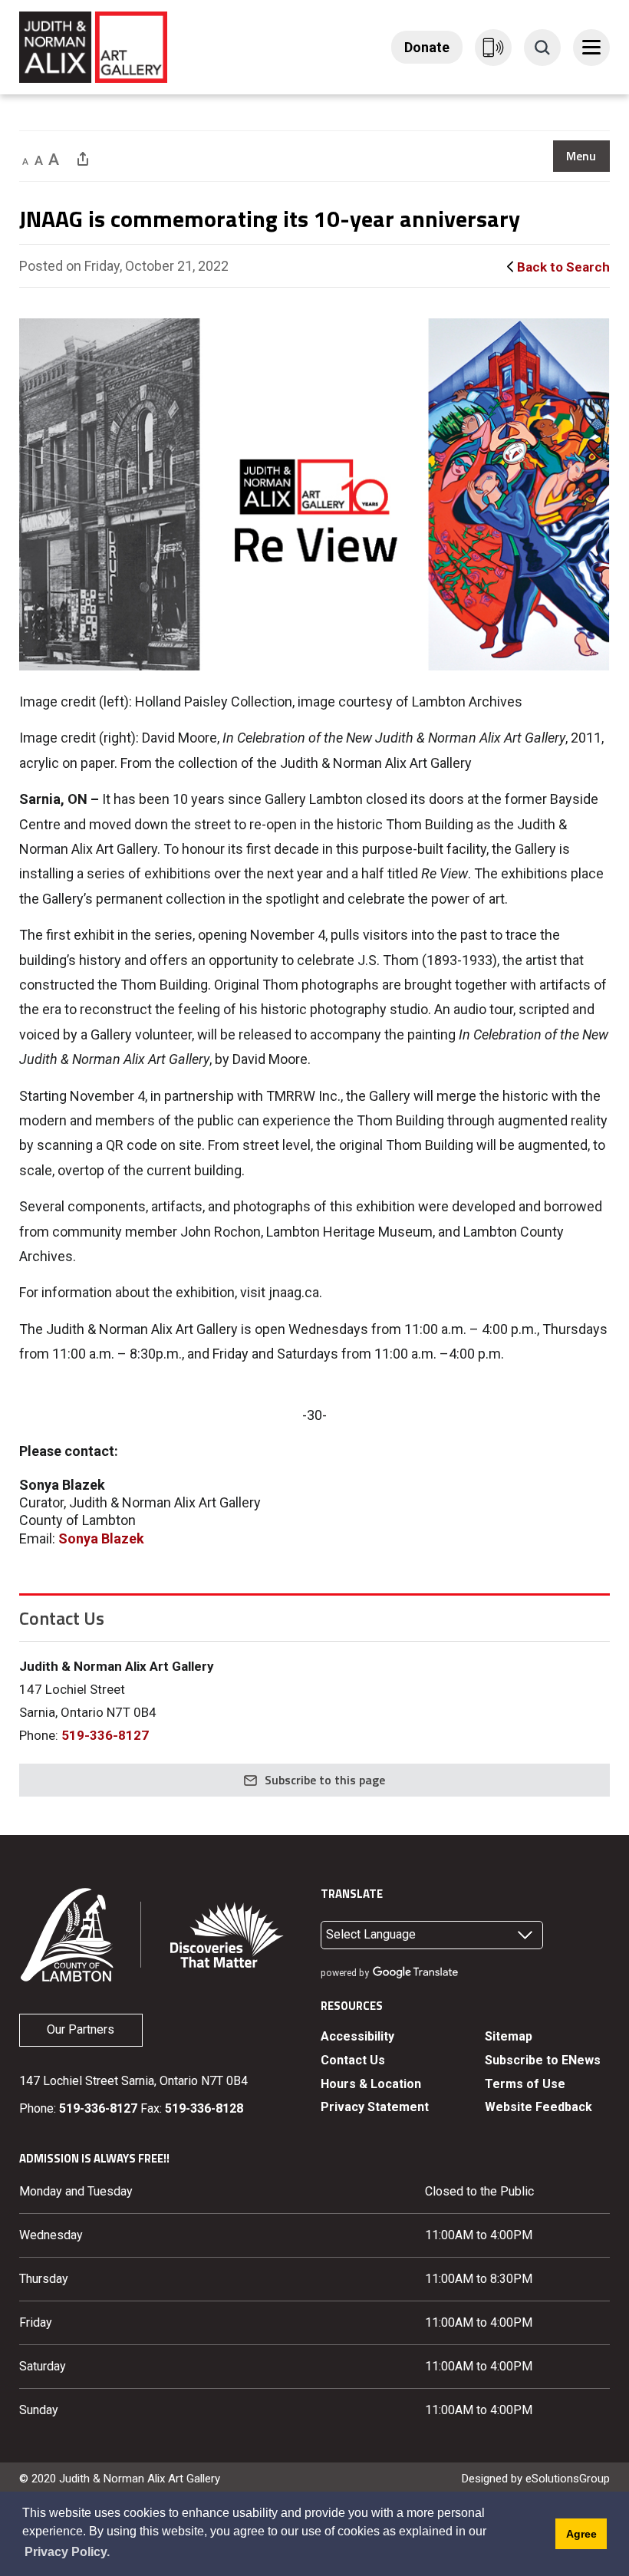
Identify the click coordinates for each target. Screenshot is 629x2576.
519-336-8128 (204, 2108)
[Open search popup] (542, 48)
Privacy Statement (375, 2107)
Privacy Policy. (67, 2552)
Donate (427, 47)
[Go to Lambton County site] (68, 1934)
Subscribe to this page (325, 1780)
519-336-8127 (105, 1735)
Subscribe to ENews (543, 2060)
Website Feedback (538, 2107)
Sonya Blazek (101, 1538)
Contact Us (353, 2060)
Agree (581, 2534)
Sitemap (509, 2036)
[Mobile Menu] (591, 48)
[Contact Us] (493, 48)
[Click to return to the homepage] (93, 46)
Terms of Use (525, 2084)
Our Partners (81, 2029)
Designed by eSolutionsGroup (536, 2479)
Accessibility (357, 2036)
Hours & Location (371, 2084)
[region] (581, 156)
